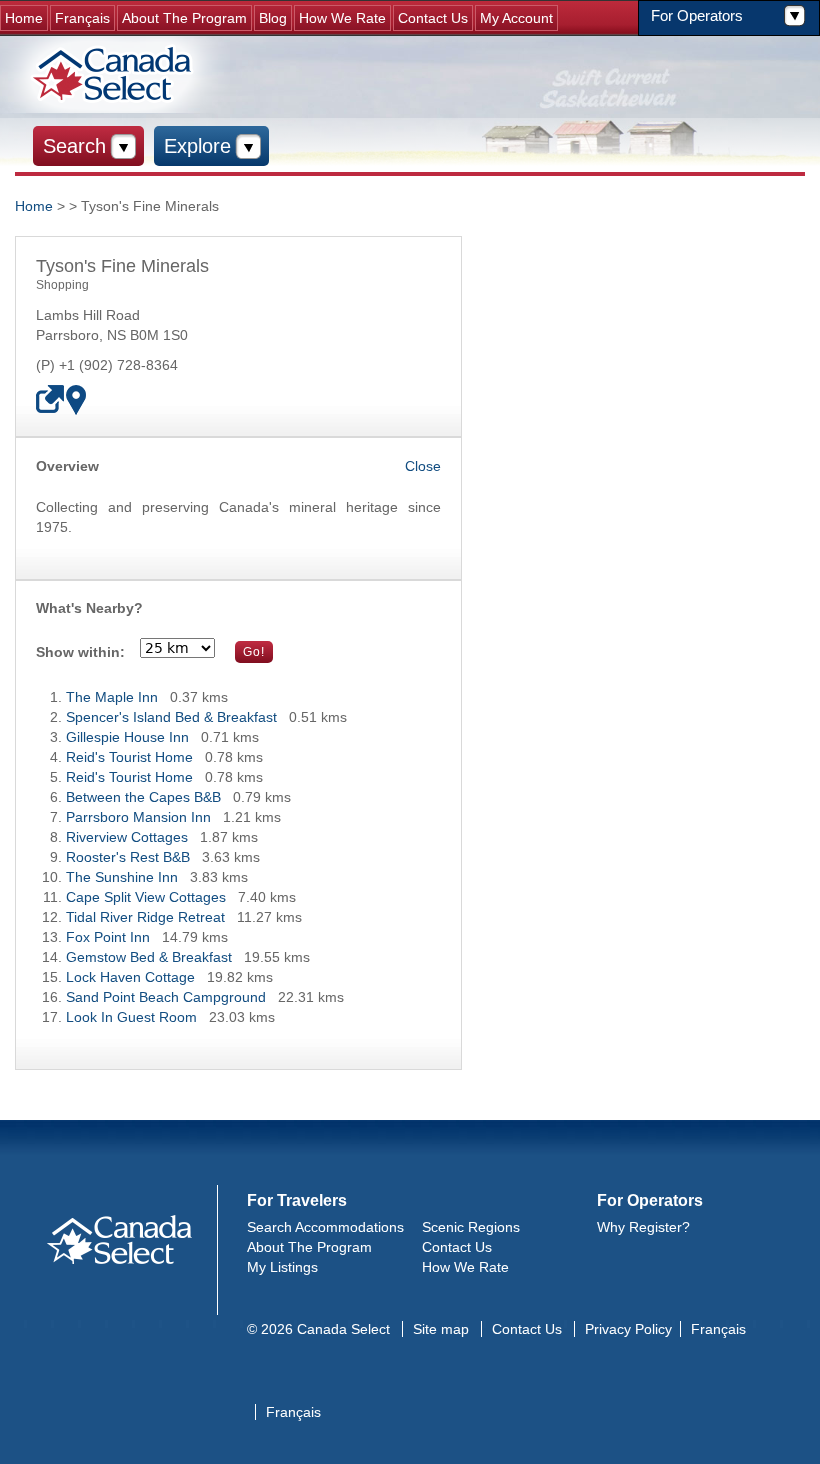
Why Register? (643, 1227)
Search (74, 146)
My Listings (282, 1267)
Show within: (80, 652)
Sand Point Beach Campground (166, 997)
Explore (197, 146)
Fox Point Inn (108, 937)
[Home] (115, 74)
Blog (273, 18)
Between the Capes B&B (143, 797)
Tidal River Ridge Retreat (145, 917)
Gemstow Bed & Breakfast (149, 957)
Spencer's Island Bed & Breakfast (171, 717)
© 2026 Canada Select (318, 1329)
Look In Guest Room (131, 1017)
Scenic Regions (471, 1227)
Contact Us (433, 18)
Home (24, 18)
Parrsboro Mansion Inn (138, 817)
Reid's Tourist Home (129, 757)
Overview (67, 466)
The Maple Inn (112, 697)
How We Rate (342, 18)
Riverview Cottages (127, 837)
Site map (441, 1329)
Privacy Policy (628, 1329)
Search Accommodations (325, 1227)
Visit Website (51, 400)
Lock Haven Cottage (130, 977)
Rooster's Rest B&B (128, 857)
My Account (516, 18)
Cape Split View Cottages (146, 897)
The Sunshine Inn (122, 877)
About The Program (184, 18)
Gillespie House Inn (127, 737)
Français (82, 18)
